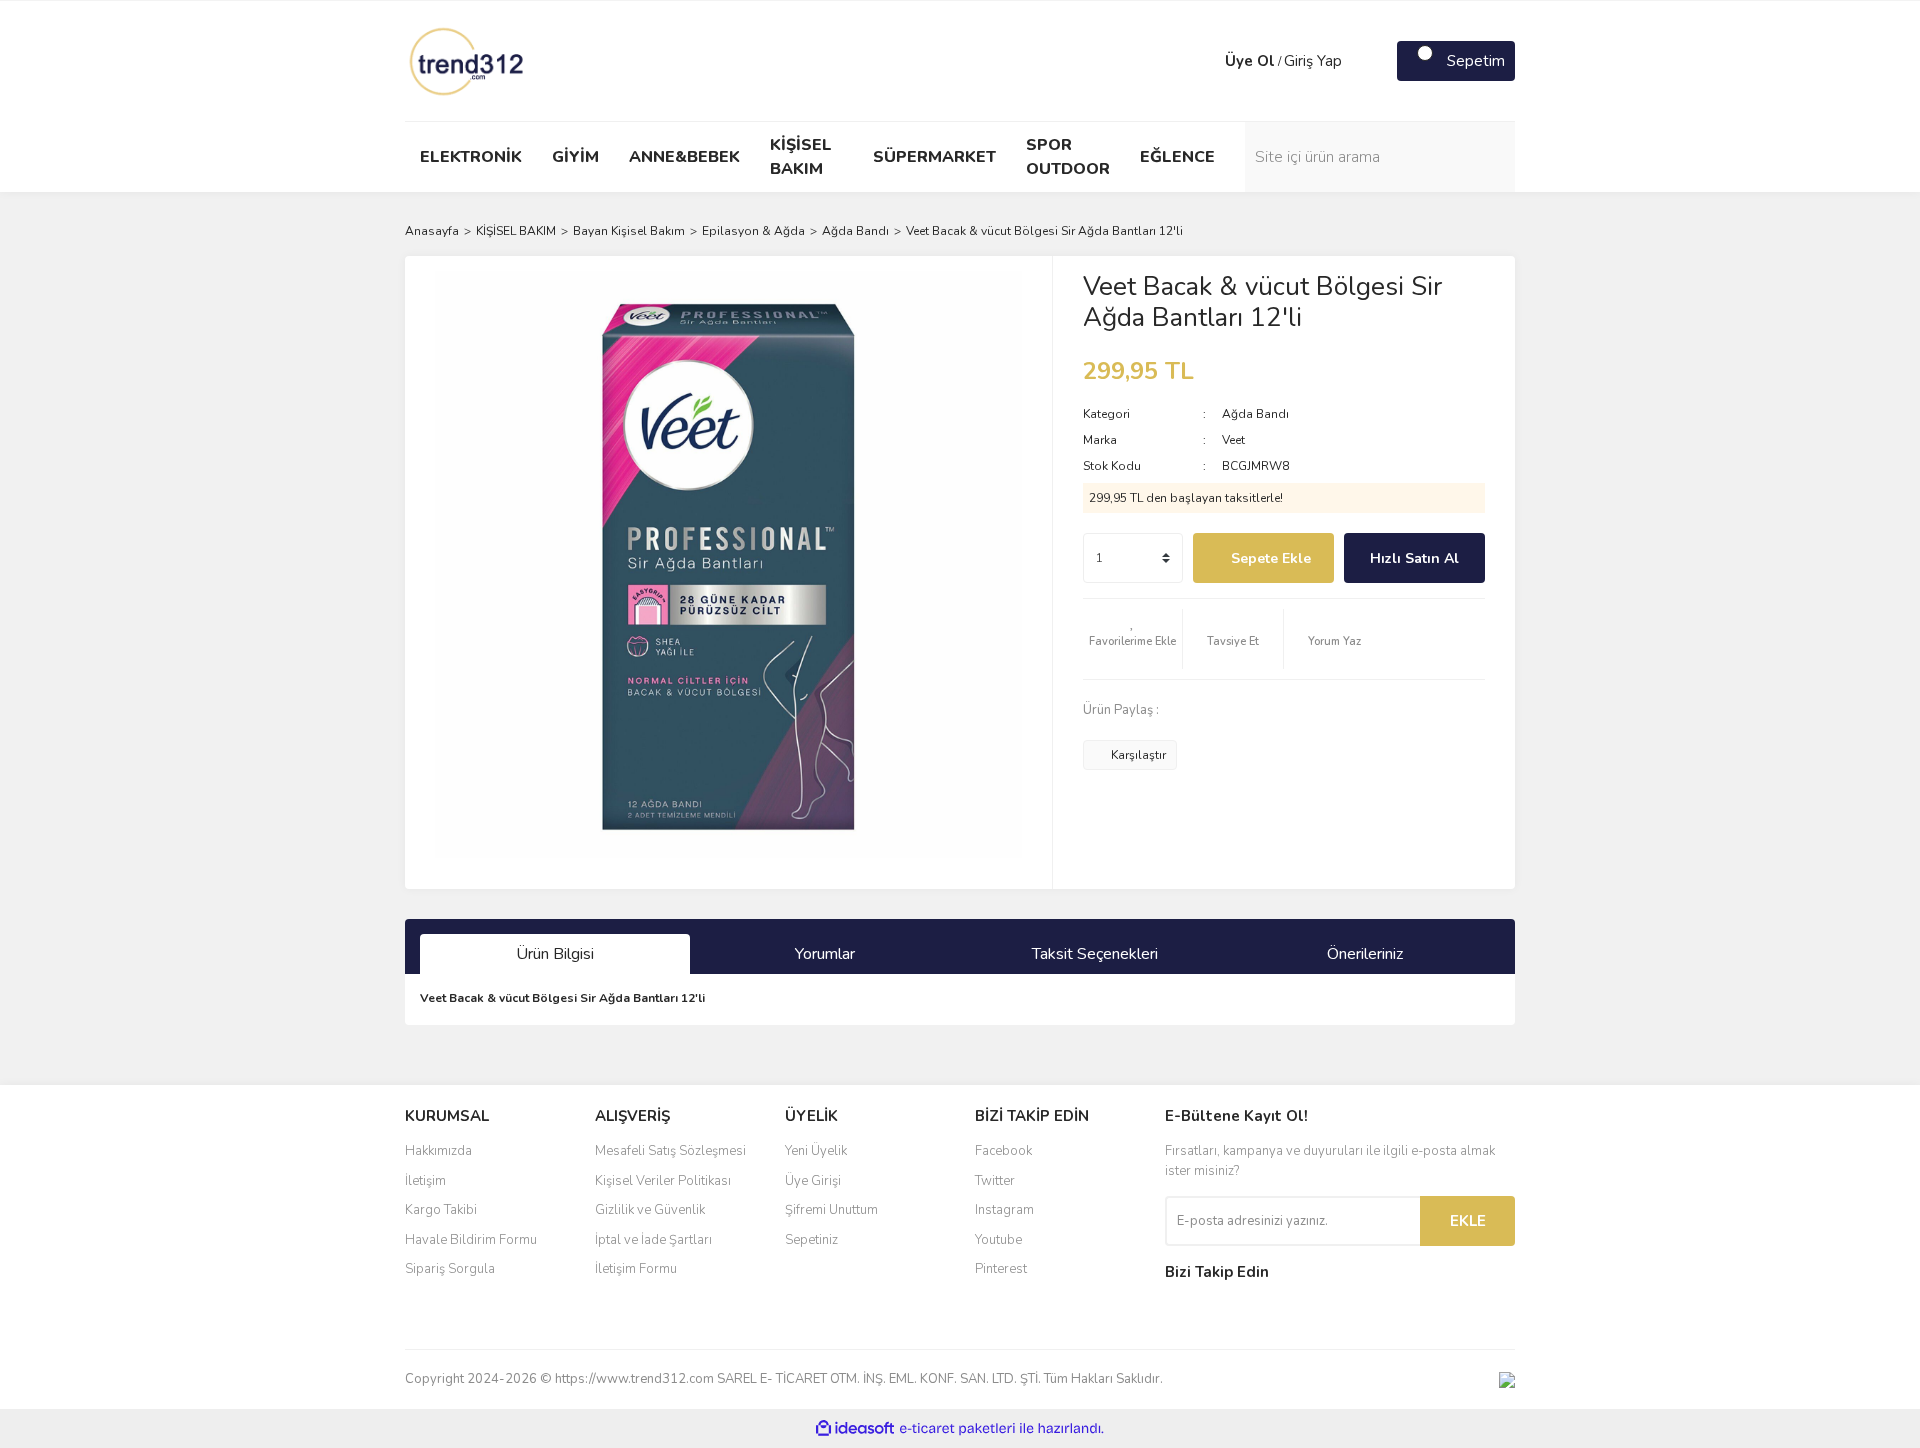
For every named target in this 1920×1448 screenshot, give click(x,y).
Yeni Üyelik (816, 1151)
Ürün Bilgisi (555, 954)
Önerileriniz (1365, 954)
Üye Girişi (813, 1181)
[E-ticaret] (957, 1429)
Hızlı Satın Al (1414, 558)
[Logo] (468, 60)
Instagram (1004, 1210)
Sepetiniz (811, 1240)
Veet (1233, 440)
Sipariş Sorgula (450, 1269)
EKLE (1468, 1221)
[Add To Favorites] (1133, 639)
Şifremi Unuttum (831, 1210)
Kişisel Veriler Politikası (663, 1181)
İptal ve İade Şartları (653, 1240)
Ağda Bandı (1255, 414)
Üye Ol (1250, 61)
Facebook (1003, 1151)
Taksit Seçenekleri (1095, 954)
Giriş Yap (1313, 61)
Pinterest (1001, 1269)
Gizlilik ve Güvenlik (650, 1210)
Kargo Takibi (441, 1210)
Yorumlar (825, 954)
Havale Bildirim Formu (471, 1240)
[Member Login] (1205, 61)
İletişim (425, 1181)
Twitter (995, 1181)
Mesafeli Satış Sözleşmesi (670, 1151)
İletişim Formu (636, 1269)
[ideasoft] (855, 1428)
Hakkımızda (438, 1151)
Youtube (998, 1240)
